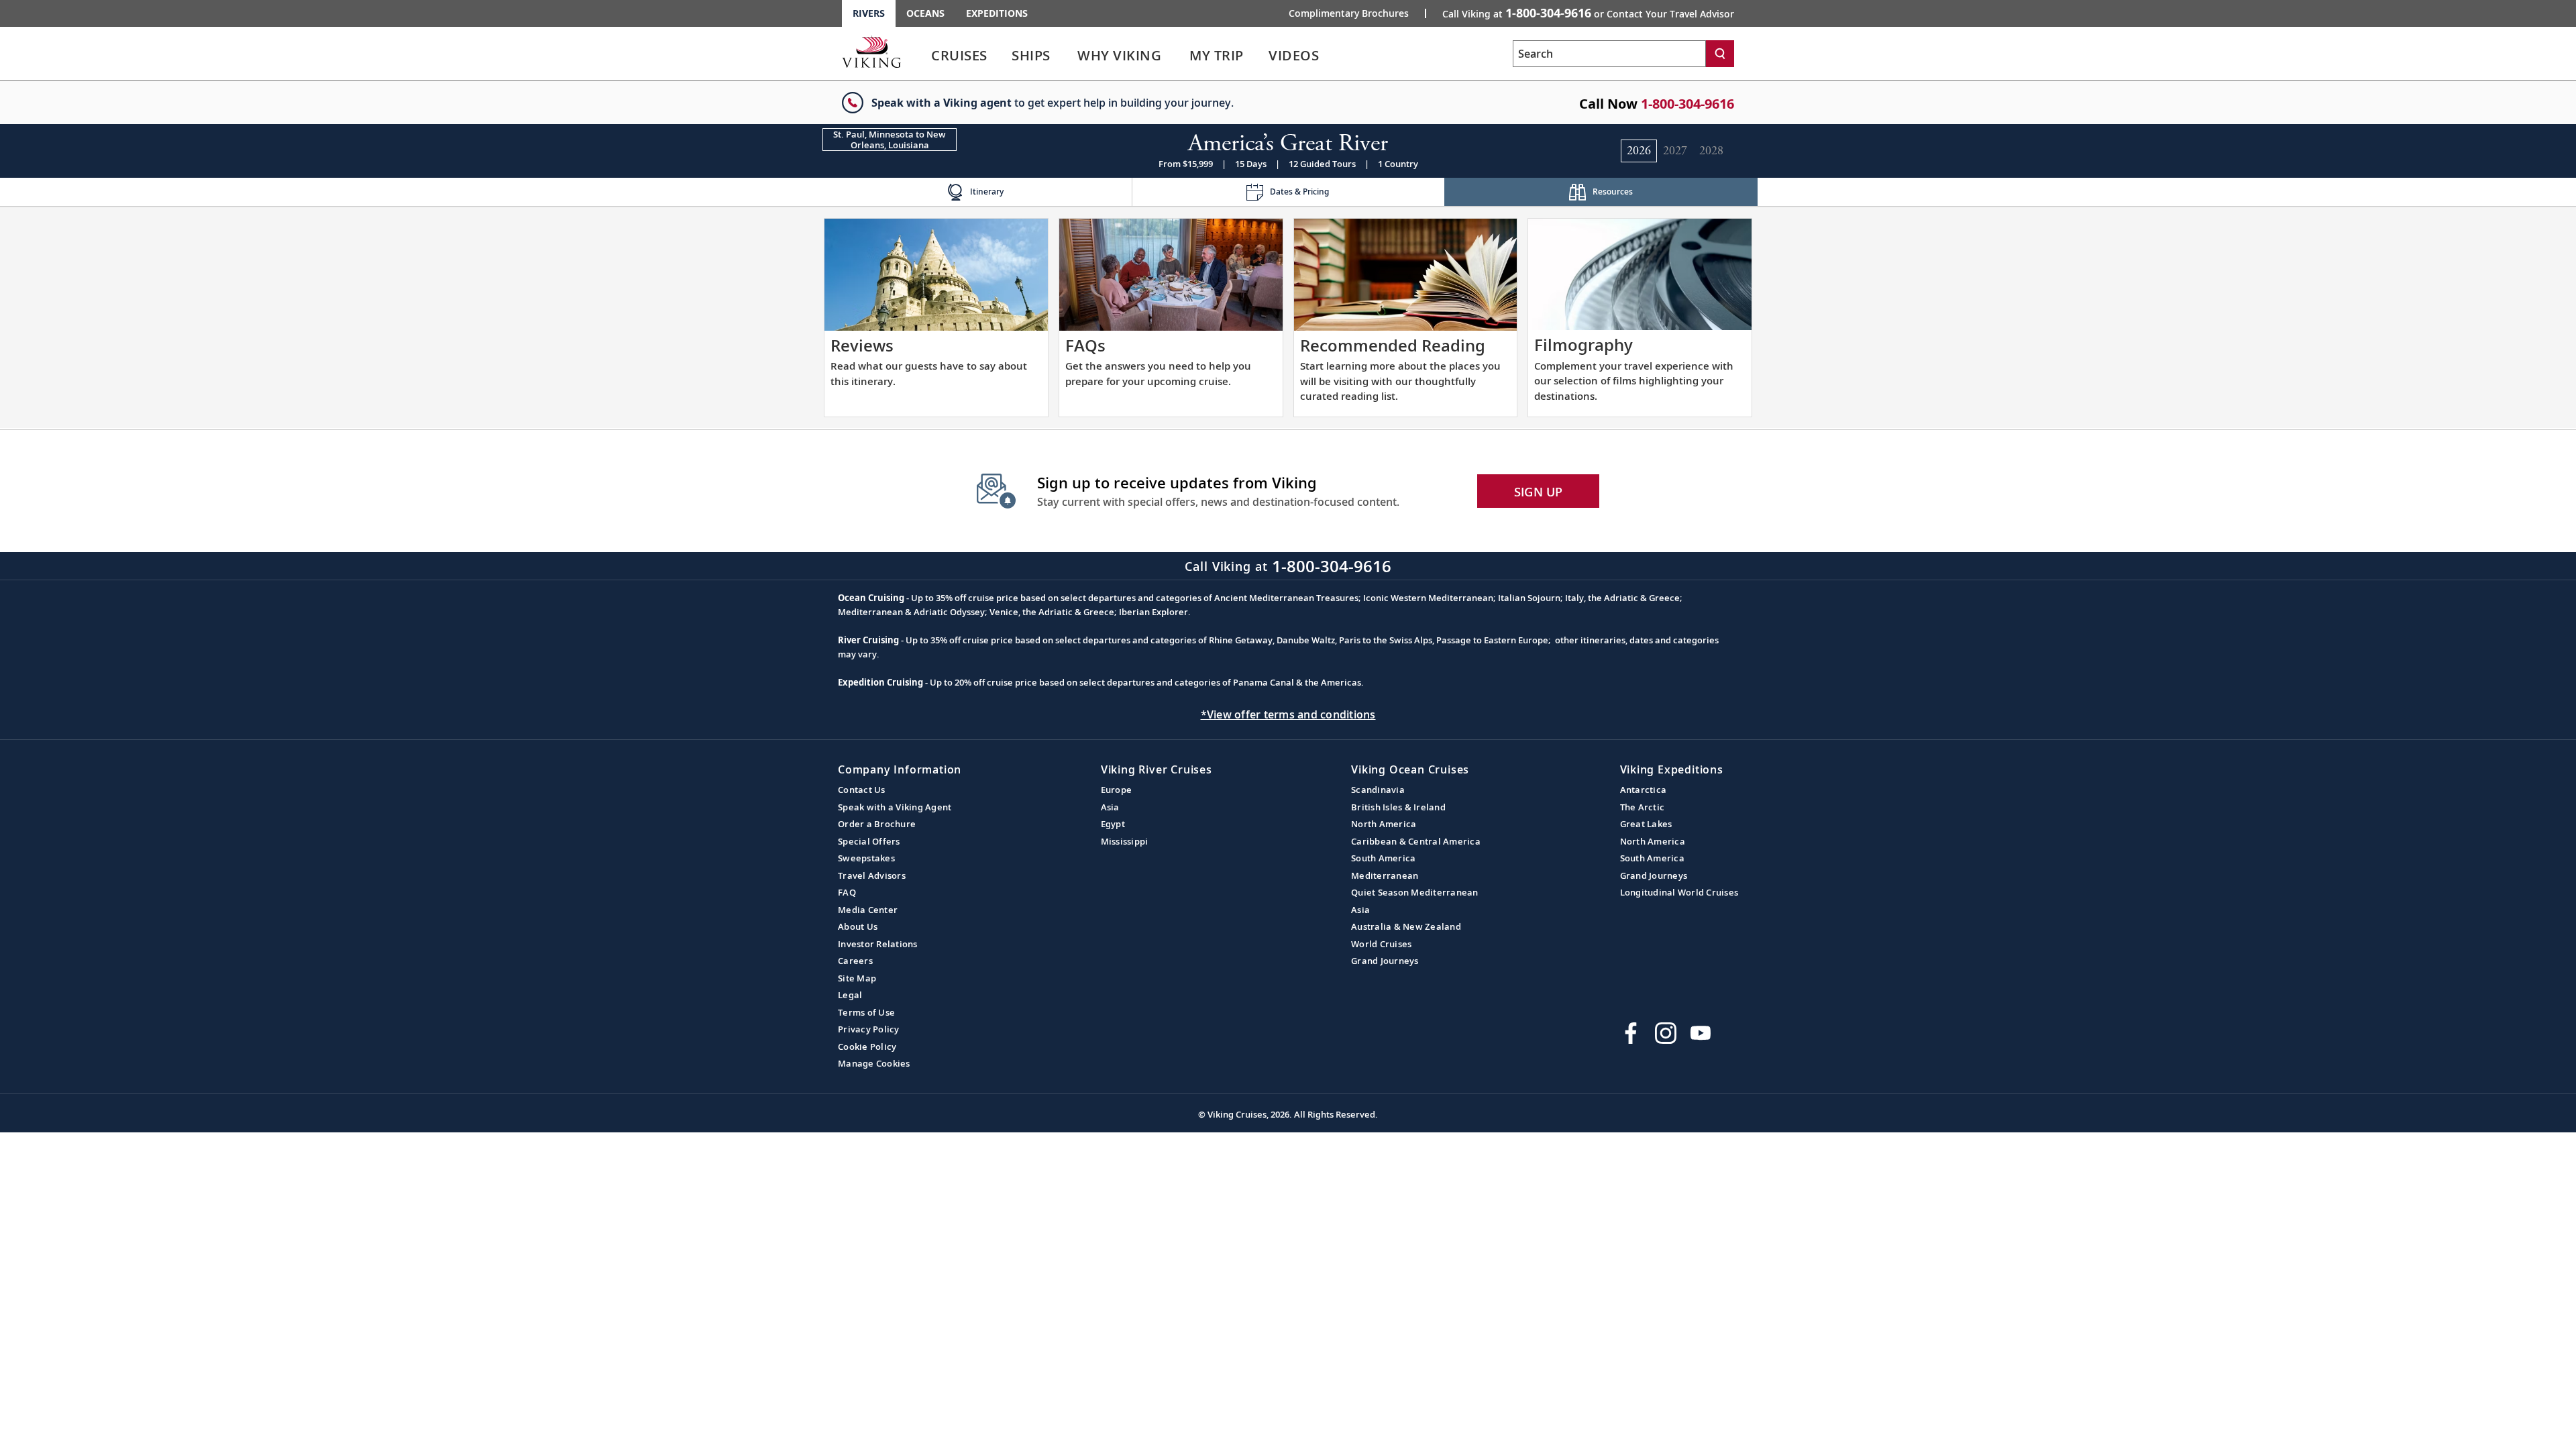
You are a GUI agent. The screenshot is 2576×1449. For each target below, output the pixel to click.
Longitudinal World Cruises (1679, 892)
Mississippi (1125, 841)
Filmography (1584, 344)
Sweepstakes (866, 858)
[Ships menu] (1065, 56)
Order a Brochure (877, 824)
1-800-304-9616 (1687, 104)
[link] (959, 59)
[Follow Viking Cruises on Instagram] (1666, 1033)
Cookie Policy (867, 1046)
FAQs (1085, 345)
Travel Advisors (872, 875)
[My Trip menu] (1260, 56)
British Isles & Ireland (1398, 807)
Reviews (862, 345)
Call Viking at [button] (1588, 13)
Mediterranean (1385, 875)
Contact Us (862, 790)
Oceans (925, 13)
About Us (858, 926)
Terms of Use (866, 1012)
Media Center (868, 910)
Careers (855, 961)
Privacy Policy (869, 1029)
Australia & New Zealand (1406, 926)
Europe (1117, 790)
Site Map (857, 978)
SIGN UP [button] (1539, 492)
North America (1384, 824)
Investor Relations (878, 944)
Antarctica (1644, 790)
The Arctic (1643, 807)
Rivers (869, 13)
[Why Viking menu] (1180, 56)
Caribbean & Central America (1416, 841)
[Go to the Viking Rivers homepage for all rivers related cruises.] (871, 52)
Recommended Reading (1393, 345)
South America (1383, 858)
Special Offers (869, 841)
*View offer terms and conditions (1288, 714)
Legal (850, 995)
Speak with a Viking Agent (895, 807)
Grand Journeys (1385, 961)
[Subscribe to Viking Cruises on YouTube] (1701, 1033)
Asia (1110, 807)
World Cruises (1381, 944)
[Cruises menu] (1004, 56)
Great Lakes (1646, 824)
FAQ (847, 892)
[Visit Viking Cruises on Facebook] (1631, 1033)
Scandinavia (1378, 790)
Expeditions (997, 13)
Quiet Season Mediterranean (1415, 892)
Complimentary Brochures (1349, 13)
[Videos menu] (1335, 56)
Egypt (1113, 824)
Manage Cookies (874, 1063)
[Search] (1720, 54)
